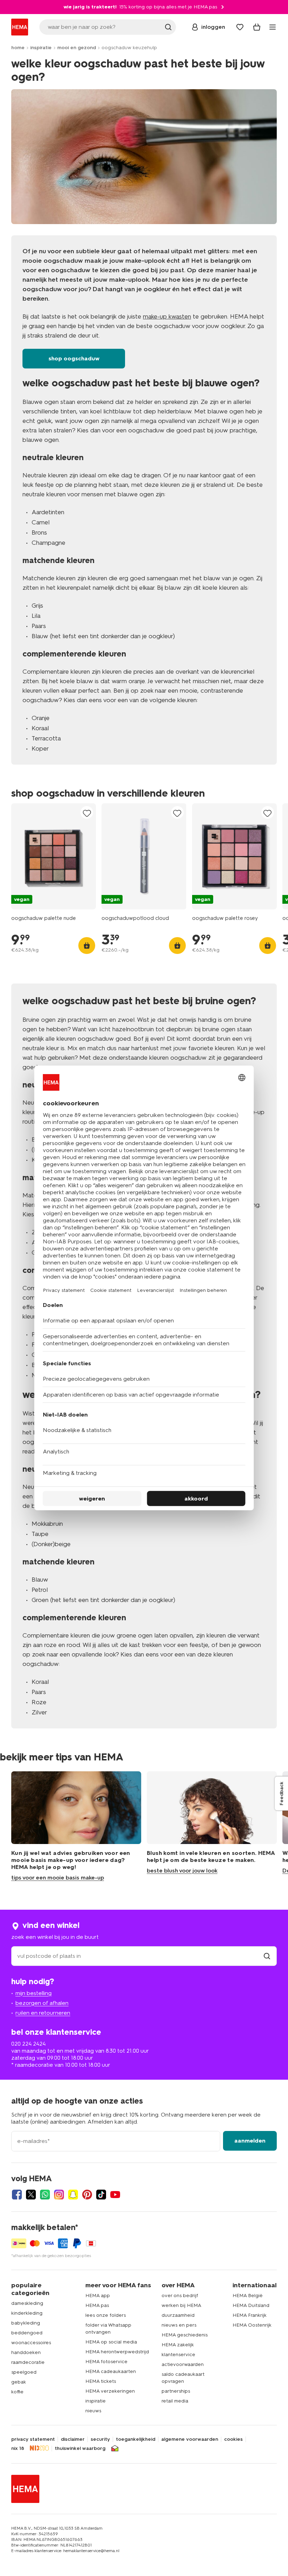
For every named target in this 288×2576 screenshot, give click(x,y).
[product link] (54, 856)
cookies (233, 2439)
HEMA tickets (101, 2381)
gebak (19, 2382)
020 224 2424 (28, 2044)
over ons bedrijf (180, 2296)
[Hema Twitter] (31, 2195)
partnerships (176, 2391)
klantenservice (178, 2355)
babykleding (26, 2323)
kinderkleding (27, 2313)
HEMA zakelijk (178, 2345)
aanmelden (250, 2141)
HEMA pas (97, 2305)
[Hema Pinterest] (87, 2195)
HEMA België (248, 2296)
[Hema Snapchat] (73, 2195)
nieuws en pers (179, 2325)
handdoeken (26, 2352)
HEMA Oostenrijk (252, 2325)
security (100, 2439)
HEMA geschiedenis (185, 2335)
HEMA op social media (111, 2342)
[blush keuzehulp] (212, 1826)
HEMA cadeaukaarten (111, 2371)
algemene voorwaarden (190, 2439)
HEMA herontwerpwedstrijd (117, 2352)
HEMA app (98, 2296)
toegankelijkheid (136, 2439)
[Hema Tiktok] (101, 2195)
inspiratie (41, 48)
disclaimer (73, 2439)
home (18, 48)
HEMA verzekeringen (110, 2391)
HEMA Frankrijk (250, 2315)
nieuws (93, 2411)
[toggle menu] (273, 27)
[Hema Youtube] (115, 2195)
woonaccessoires (31, 2343)
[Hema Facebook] (17, 2195)
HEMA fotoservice (106, 2362)
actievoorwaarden (183, 2364)
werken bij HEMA (181, 2305)
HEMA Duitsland (251, 2305)
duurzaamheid (178, 2315)
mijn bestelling (34, 1993)
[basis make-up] (76, 1826)
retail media (175, 2401)
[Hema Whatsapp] (45, 2195)
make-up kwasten (167, 316)
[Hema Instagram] (59, 2195)
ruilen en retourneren (43, 2013)
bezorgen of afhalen (42, 2003)
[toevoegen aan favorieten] (87, 813)
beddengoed (27, 2333)
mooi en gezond (77, 48)
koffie (17, 2392)
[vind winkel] (267, 1956)
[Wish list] (240, 27)
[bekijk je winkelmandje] (257, 27)
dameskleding (27, 2303)
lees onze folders (106, 2315)
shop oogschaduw (74, 358)
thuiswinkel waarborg (80, 2448)
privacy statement (33, 2439)
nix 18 (18, 2448)
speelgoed (24, 2372)
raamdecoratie (28, 2362)
